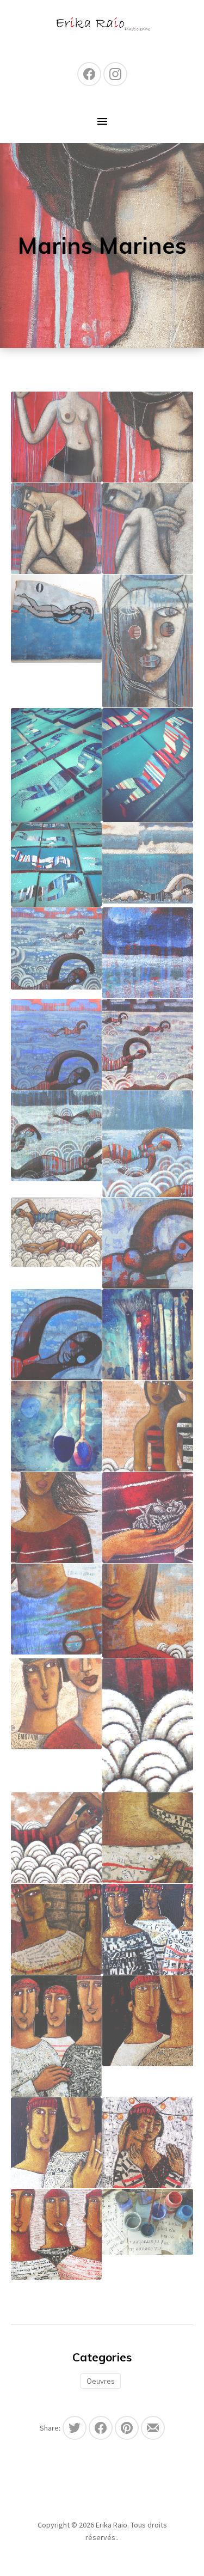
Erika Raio (112, 2525)
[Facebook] (89, 74)
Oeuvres (101, 2381)
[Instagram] (115, 74)
